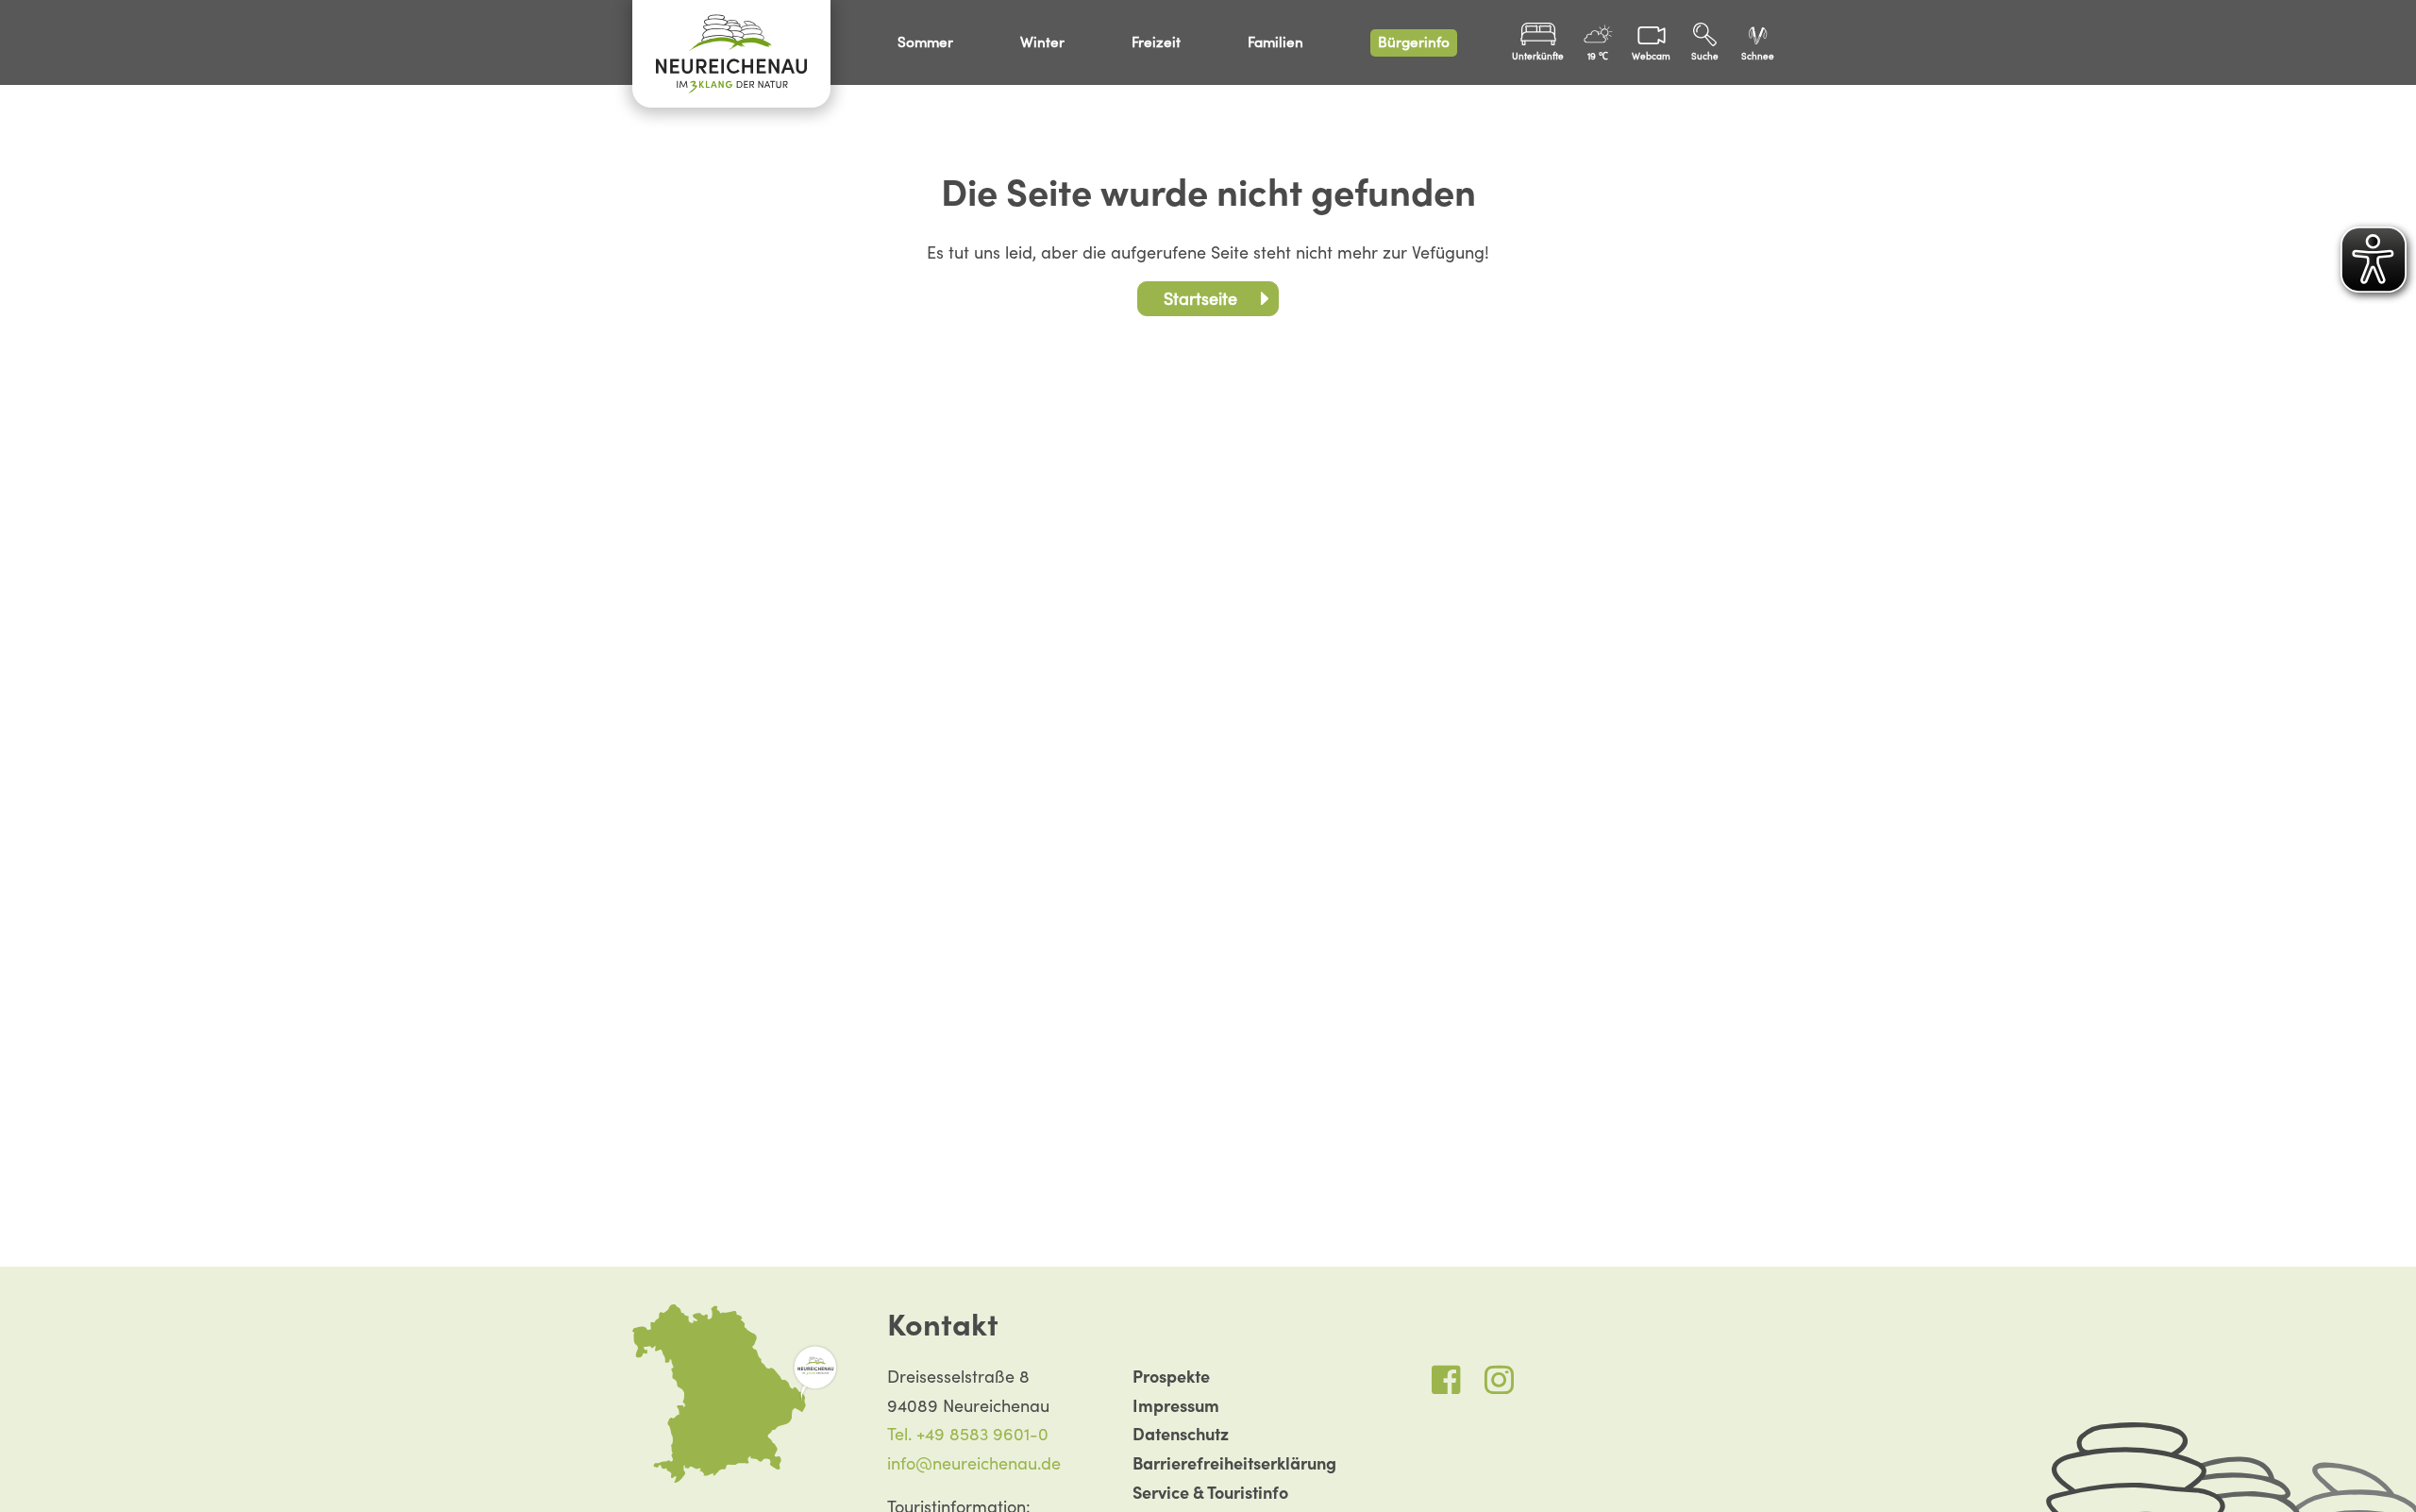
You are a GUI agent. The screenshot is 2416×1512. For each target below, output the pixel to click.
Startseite (1200, 299)
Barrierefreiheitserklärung (1234, 1463)
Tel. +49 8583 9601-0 (968, 1434)
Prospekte (1171, 1377)
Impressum (1176, 1406)
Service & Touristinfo (1210, 1493)
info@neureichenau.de (974, 1463)
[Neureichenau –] (731, 54)
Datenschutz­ (1181, 1434)
